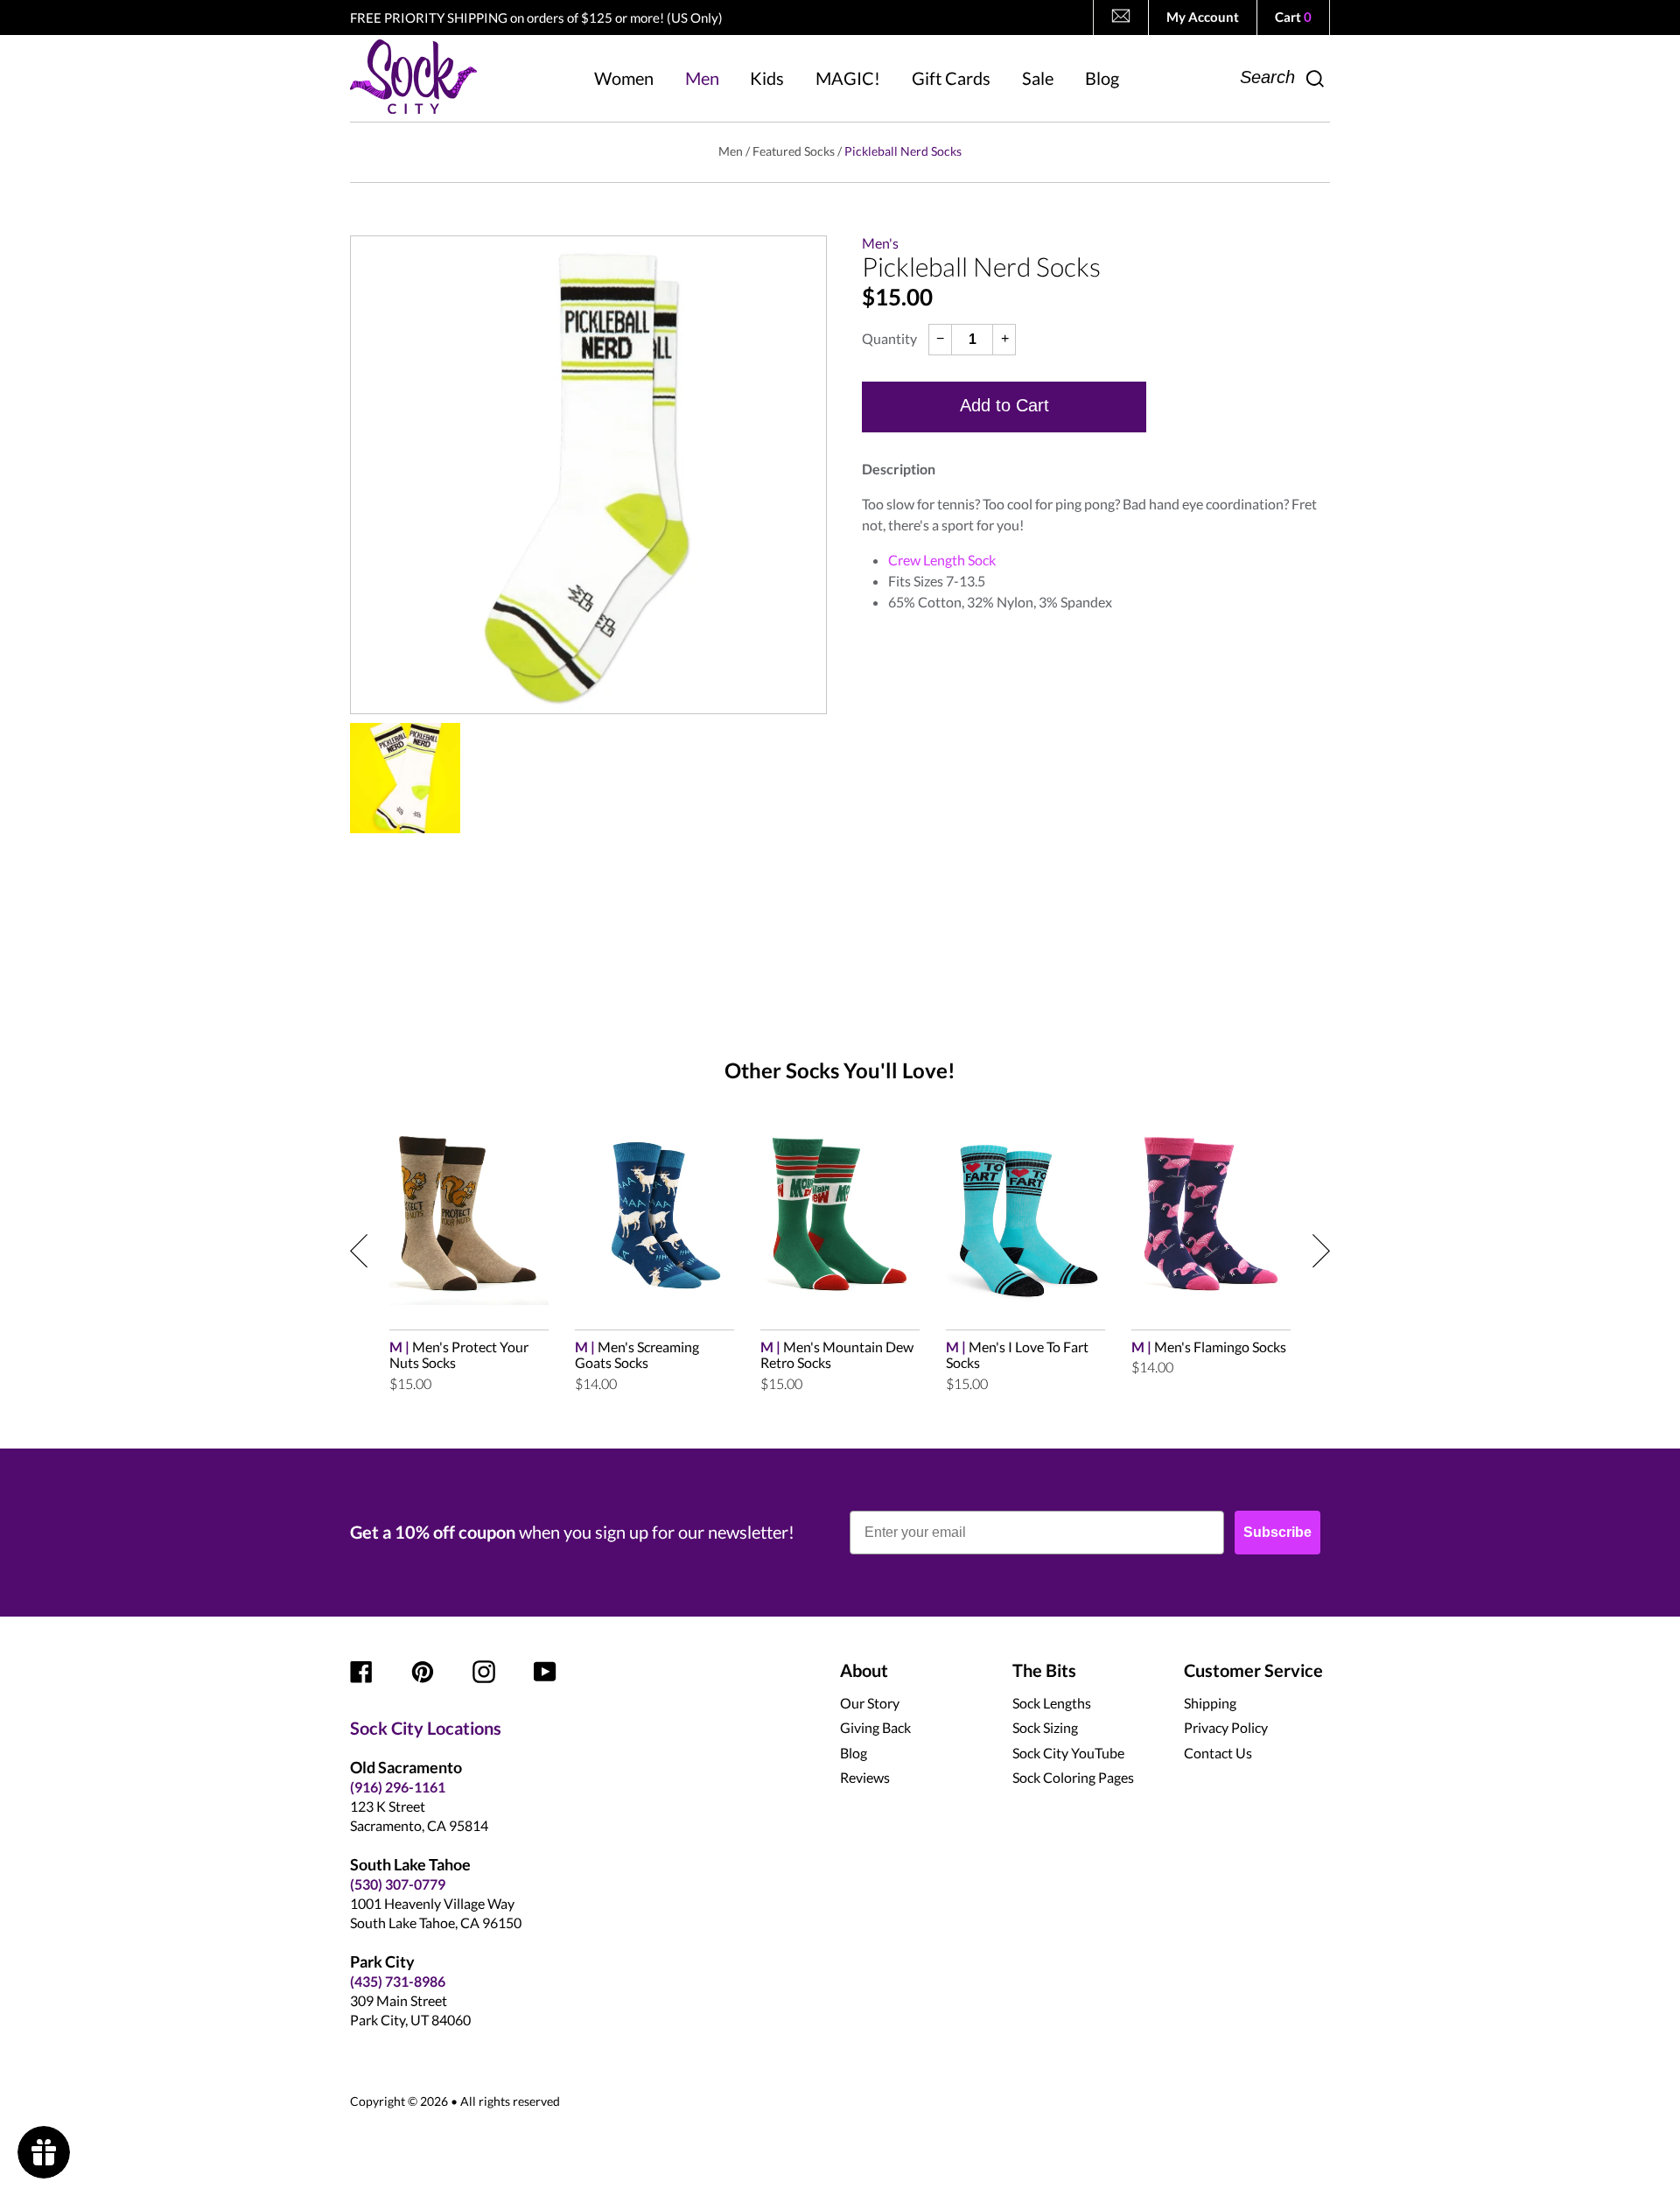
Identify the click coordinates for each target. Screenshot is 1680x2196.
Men (731, 151)
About (864, 1670)
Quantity (889, 339)
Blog (854, 1753)
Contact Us (1218, 1753)
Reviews (865, 1777)
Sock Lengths (1052, 1703)
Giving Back (875, 1727)
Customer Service (1253, 1670)
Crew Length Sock (942, 560)
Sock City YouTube (1068, 1753)
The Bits (1044, 1670)
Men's (880, 243)
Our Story (870, 1703)
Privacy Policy (1226, 1727)
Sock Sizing (1045, 1727)
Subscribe (1277, 1532)
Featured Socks (794, 151)
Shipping (1210, 1703)
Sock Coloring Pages (1073, 1777)
